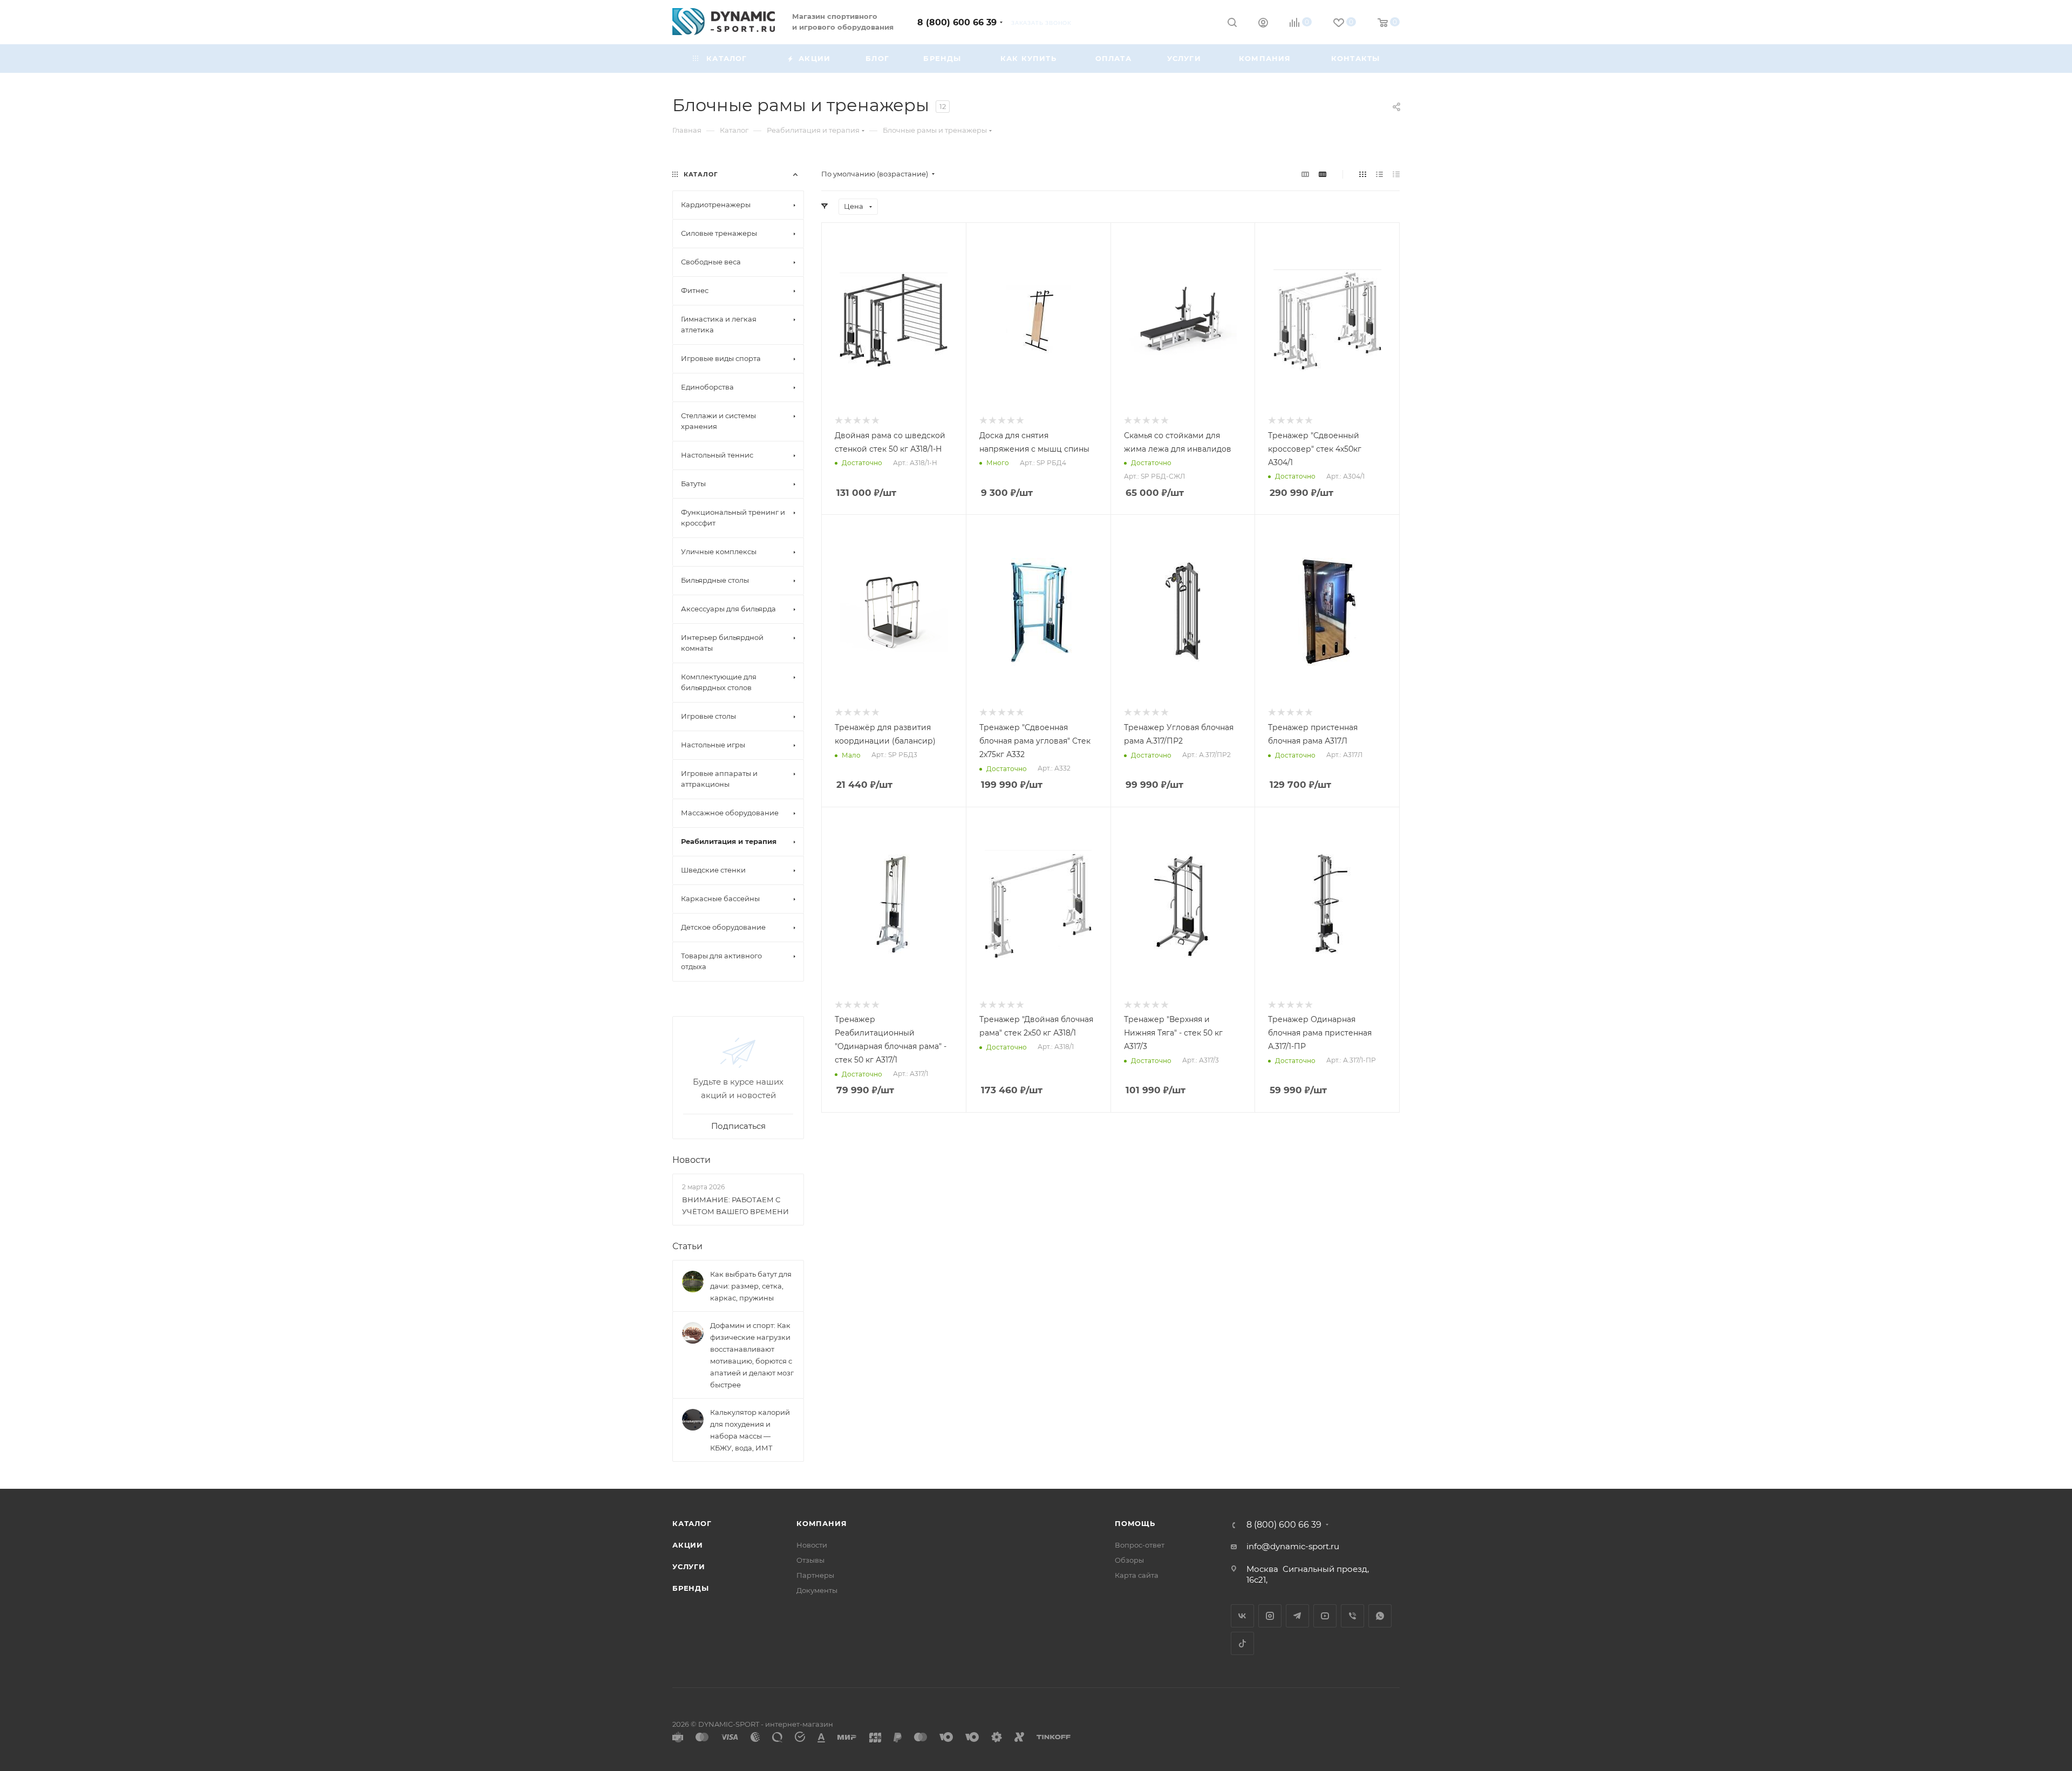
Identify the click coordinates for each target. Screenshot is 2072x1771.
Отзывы (810, 1560)
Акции (688, 1545)
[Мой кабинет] (1263, 24)
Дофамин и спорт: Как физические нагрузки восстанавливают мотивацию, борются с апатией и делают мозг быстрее (752, 1355)
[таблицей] (1396, 174)
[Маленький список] (1305, 174)
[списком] (1379, 174)
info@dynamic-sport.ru (1293, 1546)
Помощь (1135, 1523)
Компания (822, 1523)
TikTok (1242, 1643)
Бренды (691, 1588)
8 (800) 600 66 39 (957, 22)
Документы (817, 1590)
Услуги (689, 1566)
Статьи (687, 1246)
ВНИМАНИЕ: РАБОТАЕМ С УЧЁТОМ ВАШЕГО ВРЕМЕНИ (735, 1205)
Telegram (1297, 1616)
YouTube (1325, 1616)
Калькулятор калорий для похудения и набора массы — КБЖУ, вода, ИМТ (750, 1430)
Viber (1352, 1616)
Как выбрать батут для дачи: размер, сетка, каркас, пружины (751, 1286)
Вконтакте (1242, 1616)
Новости (691, 1160)
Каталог (692, 1523)
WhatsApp (1380, 1616)
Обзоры (1129, 1560)
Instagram (1270, 1616)
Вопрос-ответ (1140, 1545)
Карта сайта (1137, 1575)
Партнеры (815, 1575)
